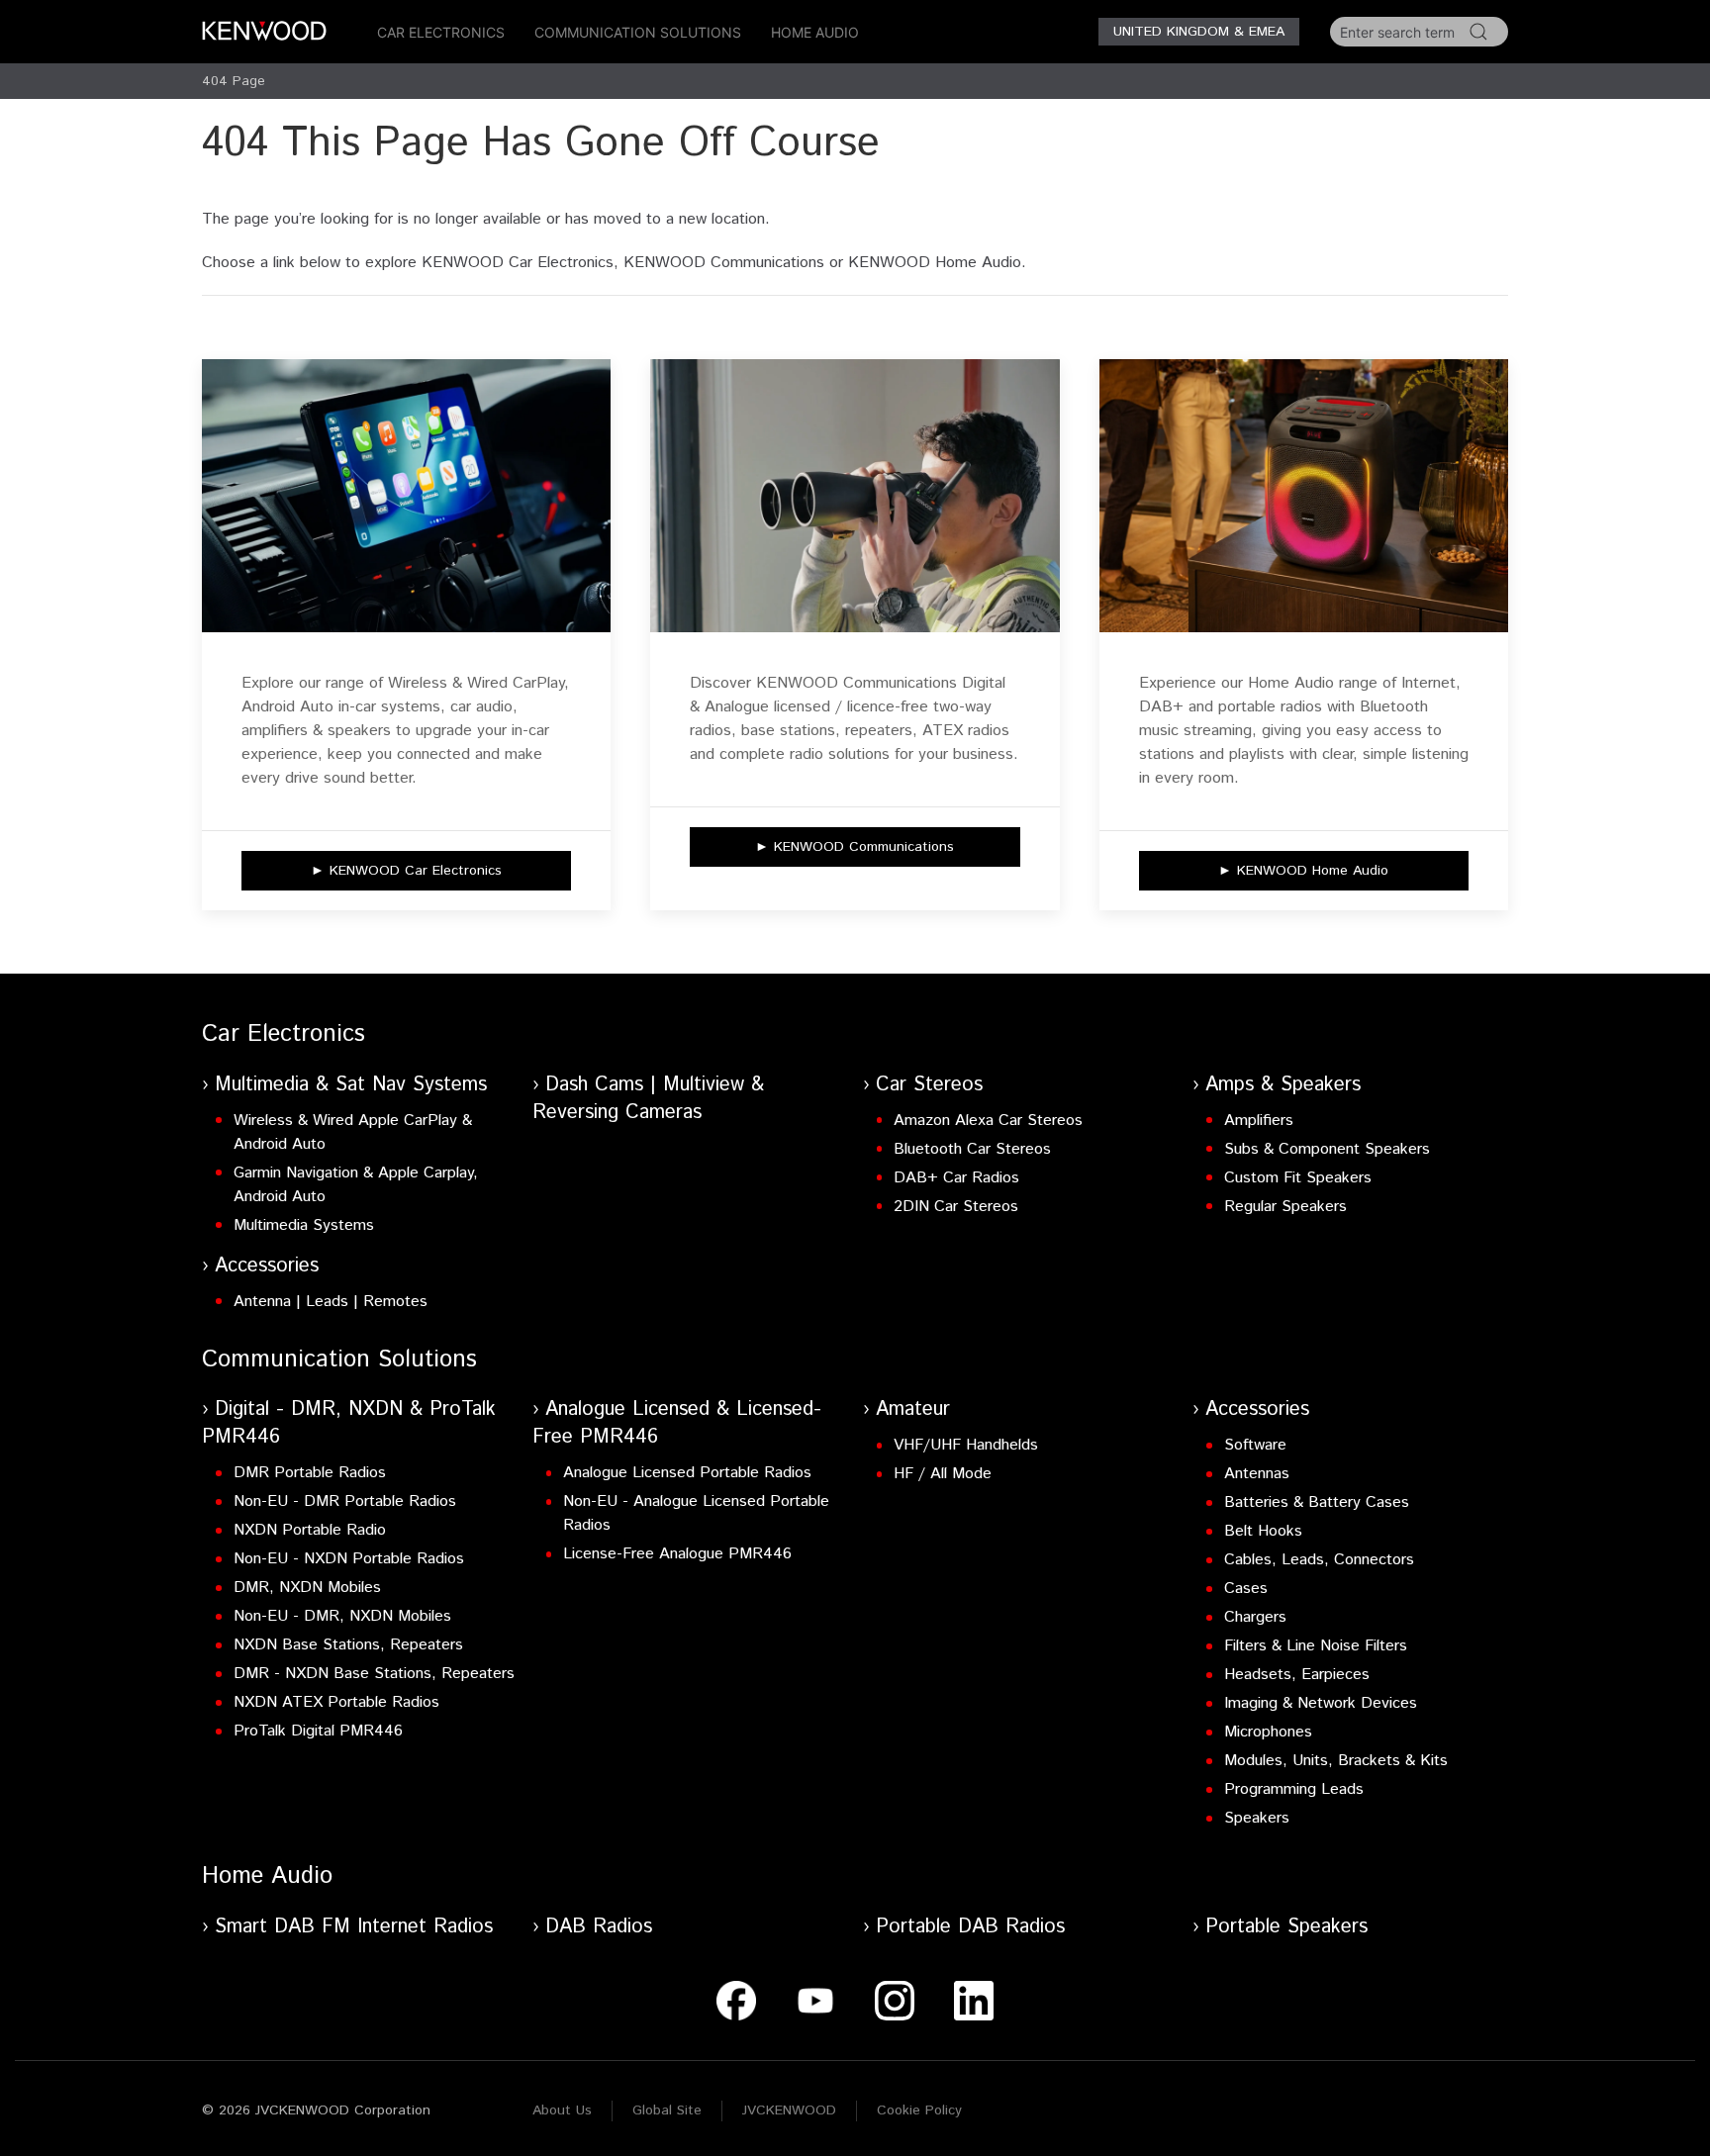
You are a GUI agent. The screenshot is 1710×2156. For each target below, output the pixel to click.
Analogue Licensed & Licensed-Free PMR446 (677, 1423)
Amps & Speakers (1283, 1085)
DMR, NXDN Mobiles (307, 1588)
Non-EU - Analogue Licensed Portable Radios (696, 1513)
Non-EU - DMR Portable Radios (345, 1501)
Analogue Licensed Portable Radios (687, 1473)
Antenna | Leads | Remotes (331, 1302)
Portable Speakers (1286, 1927)
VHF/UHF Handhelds (966, 1445)
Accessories (267, 1266)
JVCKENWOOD (789, 2110)
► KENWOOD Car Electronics (406, 871)
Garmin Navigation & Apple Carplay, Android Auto (356, 1185)
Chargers (1255, 1617)
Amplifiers (1259, 1121)
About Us (562, 2110)
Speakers (1257, 1818)
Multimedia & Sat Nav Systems (351, 1085)
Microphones (1268, 1732)
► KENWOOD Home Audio (1303, 871)
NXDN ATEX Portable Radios (336, 1702)
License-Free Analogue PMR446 (677, 1554)
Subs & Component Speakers (1327, 1149)
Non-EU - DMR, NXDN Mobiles (342, 1616)
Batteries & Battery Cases (1317, 1502)
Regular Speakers (1285, 1207)
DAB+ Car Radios (956, 1178)
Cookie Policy (919, 2110)
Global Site (667, 2110)
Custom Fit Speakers (1298, 1178)
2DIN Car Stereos (956, 1207)
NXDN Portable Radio (310, 1530)
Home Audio (815, 32)
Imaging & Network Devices (1321, 1703)
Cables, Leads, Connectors (1319, 1560)
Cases (1246, 1589)
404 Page (234, 81)
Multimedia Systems (304, 1225)
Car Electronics (441, 32)
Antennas (1257, 1474)
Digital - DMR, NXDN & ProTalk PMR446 (349, 1423)
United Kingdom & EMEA (1199, 32)
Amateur (913, 1409)
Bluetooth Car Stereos (972, 1149)
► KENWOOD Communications (855, 847)
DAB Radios (599, 1927)
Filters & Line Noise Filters (1316, 1646)
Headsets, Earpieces (1297, 1675)
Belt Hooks (1263, 1531)
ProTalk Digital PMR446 (318, 1731)
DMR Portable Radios (310, 1473)
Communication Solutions (638, 32)
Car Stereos (929, 1085)
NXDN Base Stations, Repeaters (348, 1645)
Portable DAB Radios (970, 1927)
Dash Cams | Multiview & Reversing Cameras (648, 1099)
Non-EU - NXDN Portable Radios (349, 1559)
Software (1255, 1445)
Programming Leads (1294, 1789)
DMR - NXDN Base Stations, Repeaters (374, 1674)
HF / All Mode (943, 1474)
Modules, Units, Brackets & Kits (1336, 1761)
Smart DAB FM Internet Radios (354, 1927)
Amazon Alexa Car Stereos (988, 1121)
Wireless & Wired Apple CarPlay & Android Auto (353, 1132)
